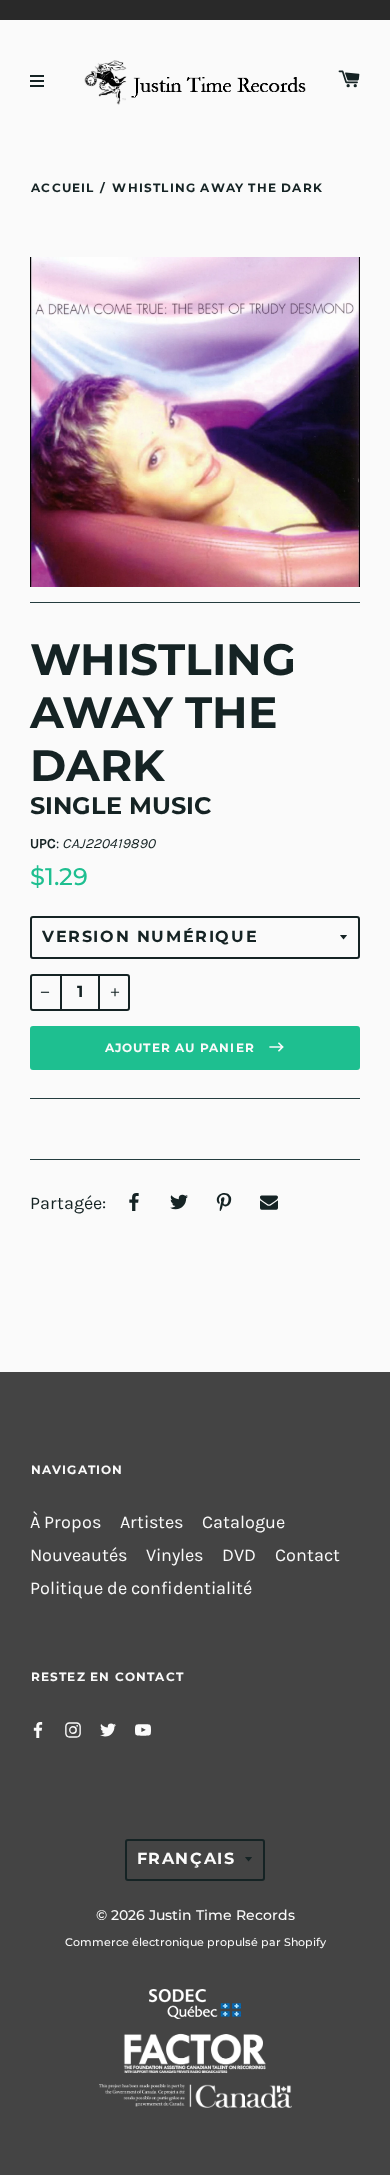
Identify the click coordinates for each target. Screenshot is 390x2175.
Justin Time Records (222, 1915)
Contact (307, 1555)
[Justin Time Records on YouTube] (143, 1728)
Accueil (62, 187)
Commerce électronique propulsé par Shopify (195, 1942)
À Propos (65, 1522)
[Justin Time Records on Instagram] (73, 1728)
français (186, 1858)
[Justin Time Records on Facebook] (38, 1728)
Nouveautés (78, 1555)
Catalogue (243, 1522)
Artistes (151, 1522)
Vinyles (174, 1555)
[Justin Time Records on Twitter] (108, 1728)
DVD (239, 1555)
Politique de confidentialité (141, 1588)
